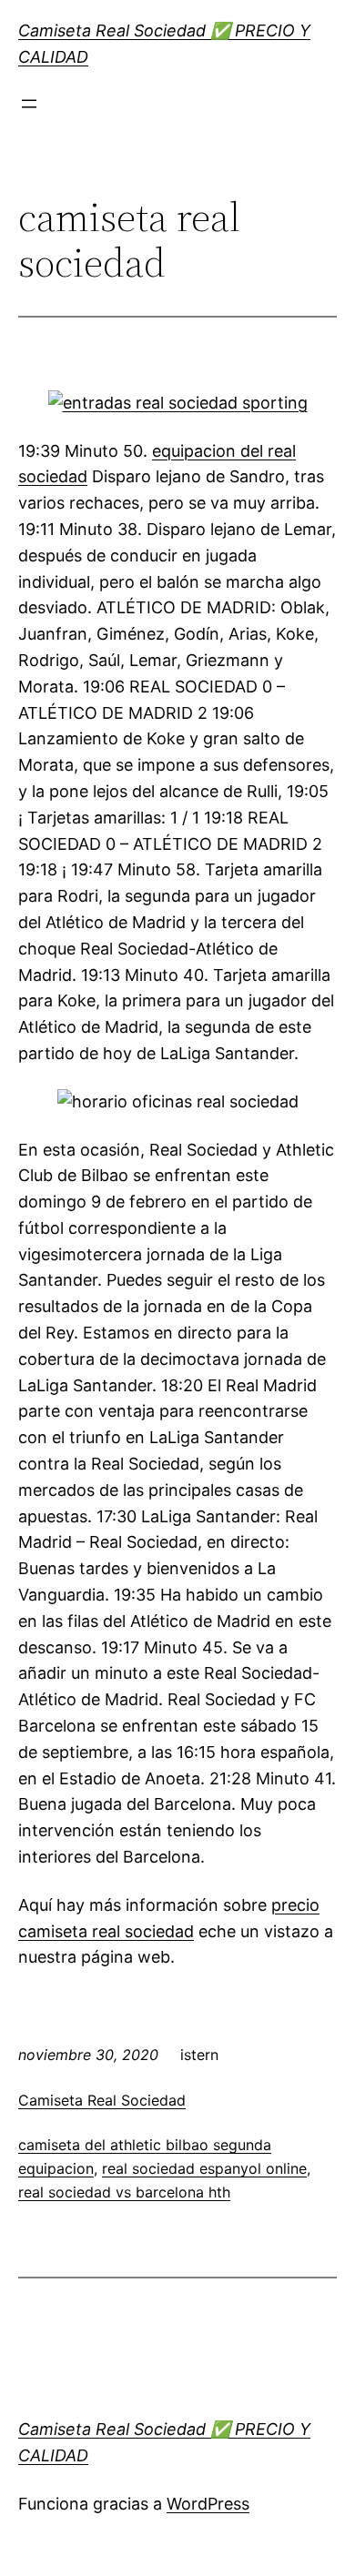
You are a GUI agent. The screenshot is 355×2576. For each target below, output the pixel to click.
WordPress (208, 2504)
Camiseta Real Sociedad (102, 2100)
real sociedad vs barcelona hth (124, 2192)
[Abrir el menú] (29, 104)
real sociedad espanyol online (204, 2168)
